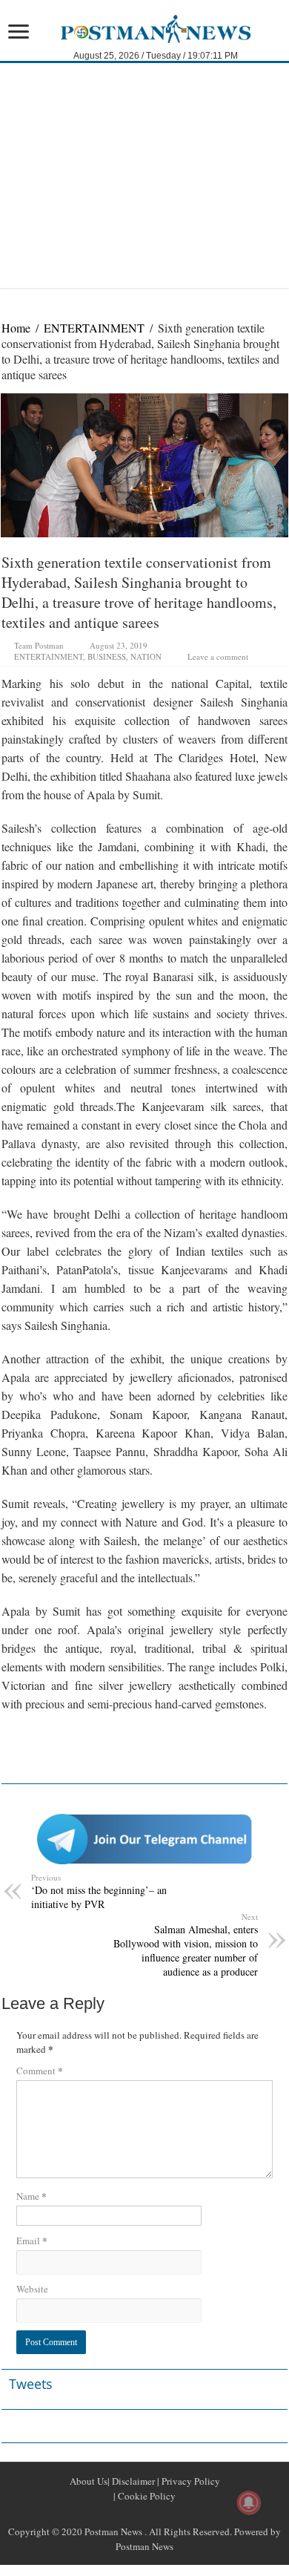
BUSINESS (107, 656)
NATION (146, 656)
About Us (89, 2481)
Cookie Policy (146, 2496)
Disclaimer (132, 2481)
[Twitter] (144, 2514)
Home (16, 328)
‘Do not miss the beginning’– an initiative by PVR (99, 1891)
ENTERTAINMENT (94, 328)
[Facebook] (127, 2514)
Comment (40, 2070)
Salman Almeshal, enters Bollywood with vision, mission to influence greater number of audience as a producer (186, 1945)
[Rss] (109, 2514)
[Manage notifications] (249, 2503)
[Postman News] (144, 27)
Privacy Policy (190, 2481)
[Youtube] (162, 2514)
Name (31, 2196)
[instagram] (180, 2514)
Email (32, 2240)
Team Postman (39, 645)
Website (32, 2289)
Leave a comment (218, 656)
